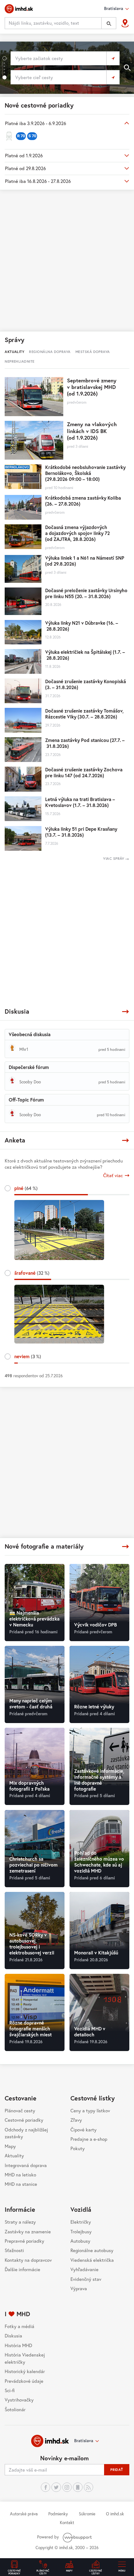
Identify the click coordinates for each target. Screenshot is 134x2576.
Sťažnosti (14, 2250)
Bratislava (84, 2441)
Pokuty (78, 2148)
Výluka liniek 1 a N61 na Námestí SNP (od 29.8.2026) (85, 561)
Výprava (79, 2288)
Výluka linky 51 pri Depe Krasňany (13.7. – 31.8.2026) (81, 832)
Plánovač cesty (20, 2110)
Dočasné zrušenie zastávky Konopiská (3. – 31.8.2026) (86, 684)
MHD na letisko (20, 2175)
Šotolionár (15, 2409)
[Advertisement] (67, 260)
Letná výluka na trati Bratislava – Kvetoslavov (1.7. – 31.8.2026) (80, 802)
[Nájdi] (109, 23)
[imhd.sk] (19, 9)
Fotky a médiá (19, 2326)
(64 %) (26, 1188)
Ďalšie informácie (22, 2269)
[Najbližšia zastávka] (125, 23)
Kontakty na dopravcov (28, 2260)
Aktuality (14, 2155)
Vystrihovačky (19, 2400)
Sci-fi (10, 2390)
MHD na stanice (21, 2184)
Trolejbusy (81, 2231)
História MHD (18, 2345)
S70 (32, 136)
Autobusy (80, 2241)
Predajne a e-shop (89, 2139)
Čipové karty (84, 2130)
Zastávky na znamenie (28, 2231)
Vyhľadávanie (84, 2269)
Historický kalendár (25, 2371)
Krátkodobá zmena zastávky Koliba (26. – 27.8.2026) (83, 501)
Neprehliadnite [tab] (19, 361)
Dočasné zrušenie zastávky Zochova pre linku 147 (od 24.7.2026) (84, 772)
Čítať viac (113, 1175)
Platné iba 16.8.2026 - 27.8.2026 (38, 181)
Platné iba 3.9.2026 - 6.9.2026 (36, 123)
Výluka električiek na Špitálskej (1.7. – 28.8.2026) (85, 655)
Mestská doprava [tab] (93, 352)
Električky (81, 2222)
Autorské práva (24, 2514)
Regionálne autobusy (92, 2250)
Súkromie (87, 2514)
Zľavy (76, 2120)
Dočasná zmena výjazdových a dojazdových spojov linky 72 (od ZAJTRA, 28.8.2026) (77, 533)
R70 (21, 136)
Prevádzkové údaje (24, 2381)
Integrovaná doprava (26, 2165)
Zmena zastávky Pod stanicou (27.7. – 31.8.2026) (85, 743)
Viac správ (114, 858)
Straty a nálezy (20, 2222)
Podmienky (58, 2514)
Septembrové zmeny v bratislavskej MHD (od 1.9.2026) (92, 387)
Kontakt (67, 2523)
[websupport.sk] (78, 2537)
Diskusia (13, 2336)
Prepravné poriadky (24, 2241)
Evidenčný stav (86, 2279)
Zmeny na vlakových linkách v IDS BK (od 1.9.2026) (92, 431)
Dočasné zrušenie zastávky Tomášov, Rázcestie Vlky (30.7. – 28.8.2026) (84, 714)
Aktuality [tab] (14, 352)
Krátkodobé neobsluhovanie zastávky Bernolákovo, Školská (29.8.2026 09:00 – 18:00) (85, 473)
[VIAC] (125, 1012)
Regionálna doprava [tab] (50, 352)
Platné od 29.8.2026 (25, 168)
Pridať (117, 2470)
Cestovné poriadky (24, 2120)
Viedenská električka (92, 2260)
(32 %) (32, 1273)
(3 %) (28, 1356)
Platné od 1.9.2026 (24, 155)
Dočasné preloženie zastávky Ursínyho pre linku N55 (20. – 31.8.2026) (86, 593)
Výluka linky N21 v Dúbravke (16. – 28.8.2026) (82, 626)
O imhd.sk (115, 2514)
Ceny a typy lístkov (90, 2110)
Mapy (10, 2146)
